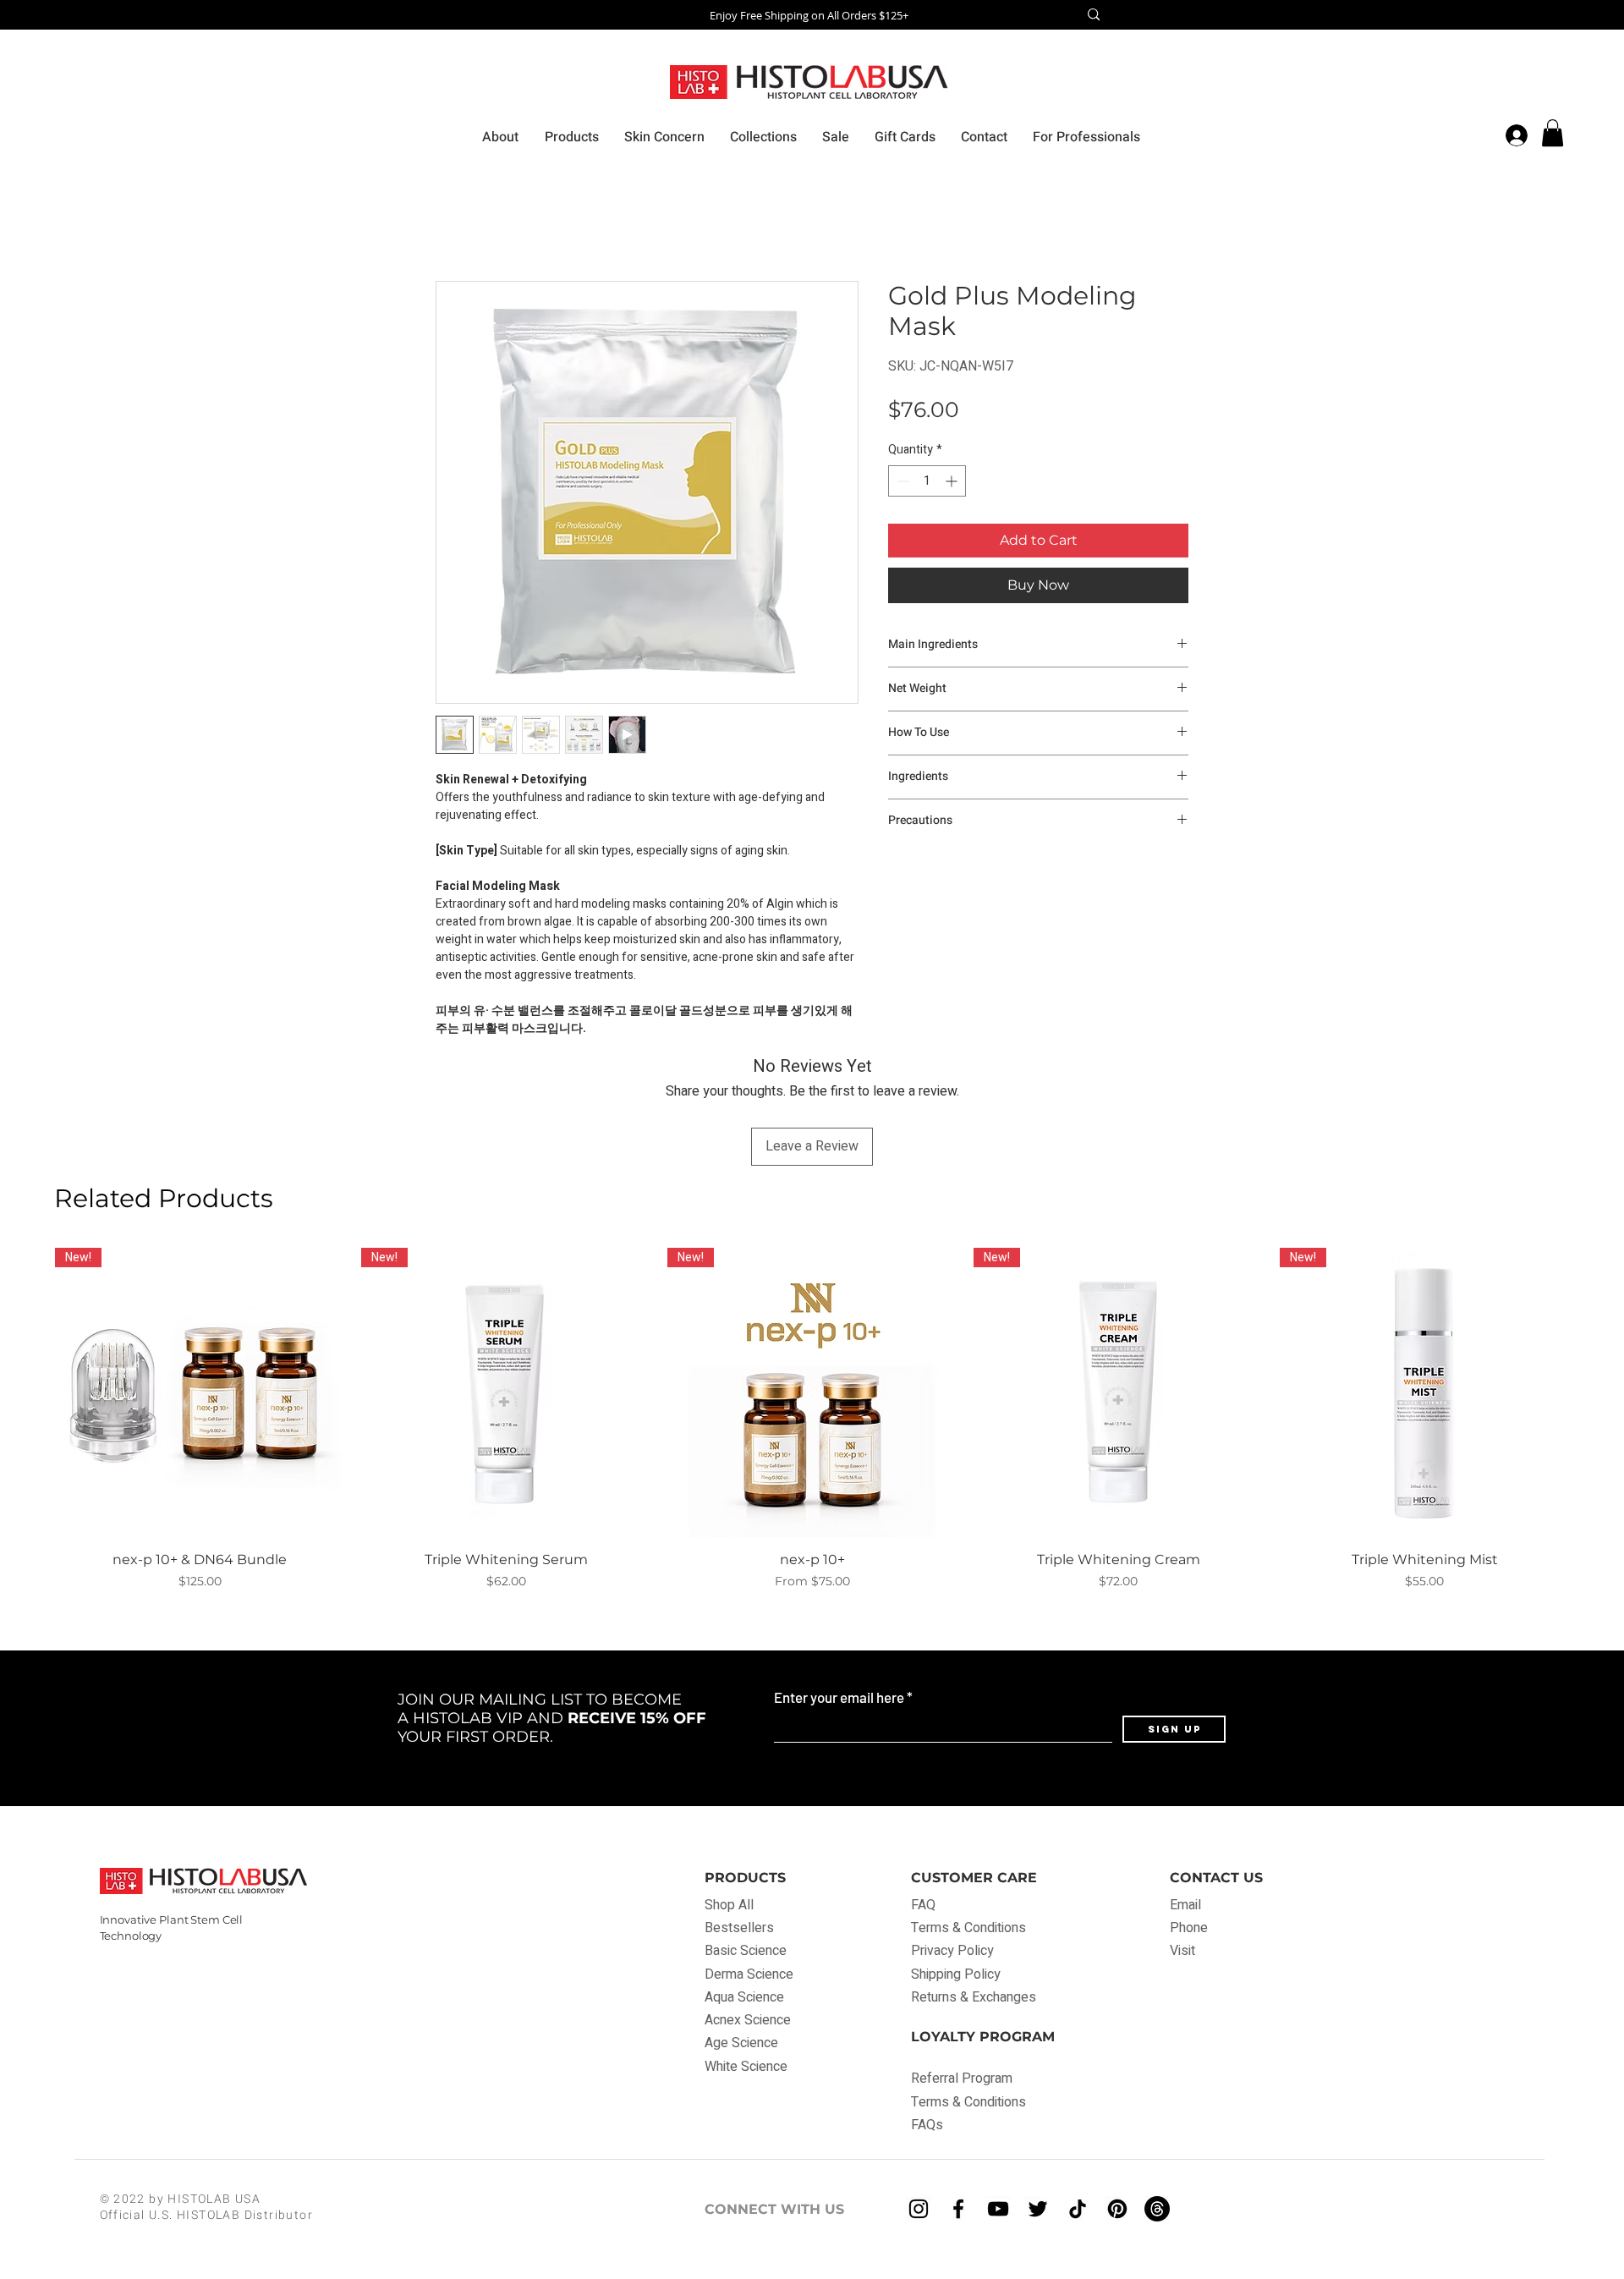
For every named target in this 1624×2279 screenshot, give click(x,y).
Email (1185, 1905)
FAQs (927, 2125)
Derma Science (749, 1974)
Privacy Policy (952, 1951)
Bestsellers (739, 1928)
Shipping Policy (956, 1974)
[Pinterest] (1117, 2209)
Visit (1182, 1951)
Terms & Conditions (968, 1928)
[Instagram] (919, 2209)
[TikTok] (1078, 2209)
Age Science (741, 2043)
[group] (812, 1419)
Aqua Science (744, 1997)
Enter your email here (839, 1697)
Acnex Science (748, 2020)
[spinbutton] (927, 481)
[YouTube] (998, 2209)
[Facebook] (958, 2209)
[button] (1553, 133)
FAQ (925, 1905)
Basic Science (746, 1951)
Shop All (729, 1905)
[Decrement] (901, 481)
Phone (1189, 1928)
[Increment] (953, 481)
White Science (746, 2067)
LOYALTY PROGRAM (983, 2037)
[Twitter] (1038, 2209)
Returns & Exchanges (974, 1997)
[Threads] (1157, 2209)
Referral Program (962, 2079)
